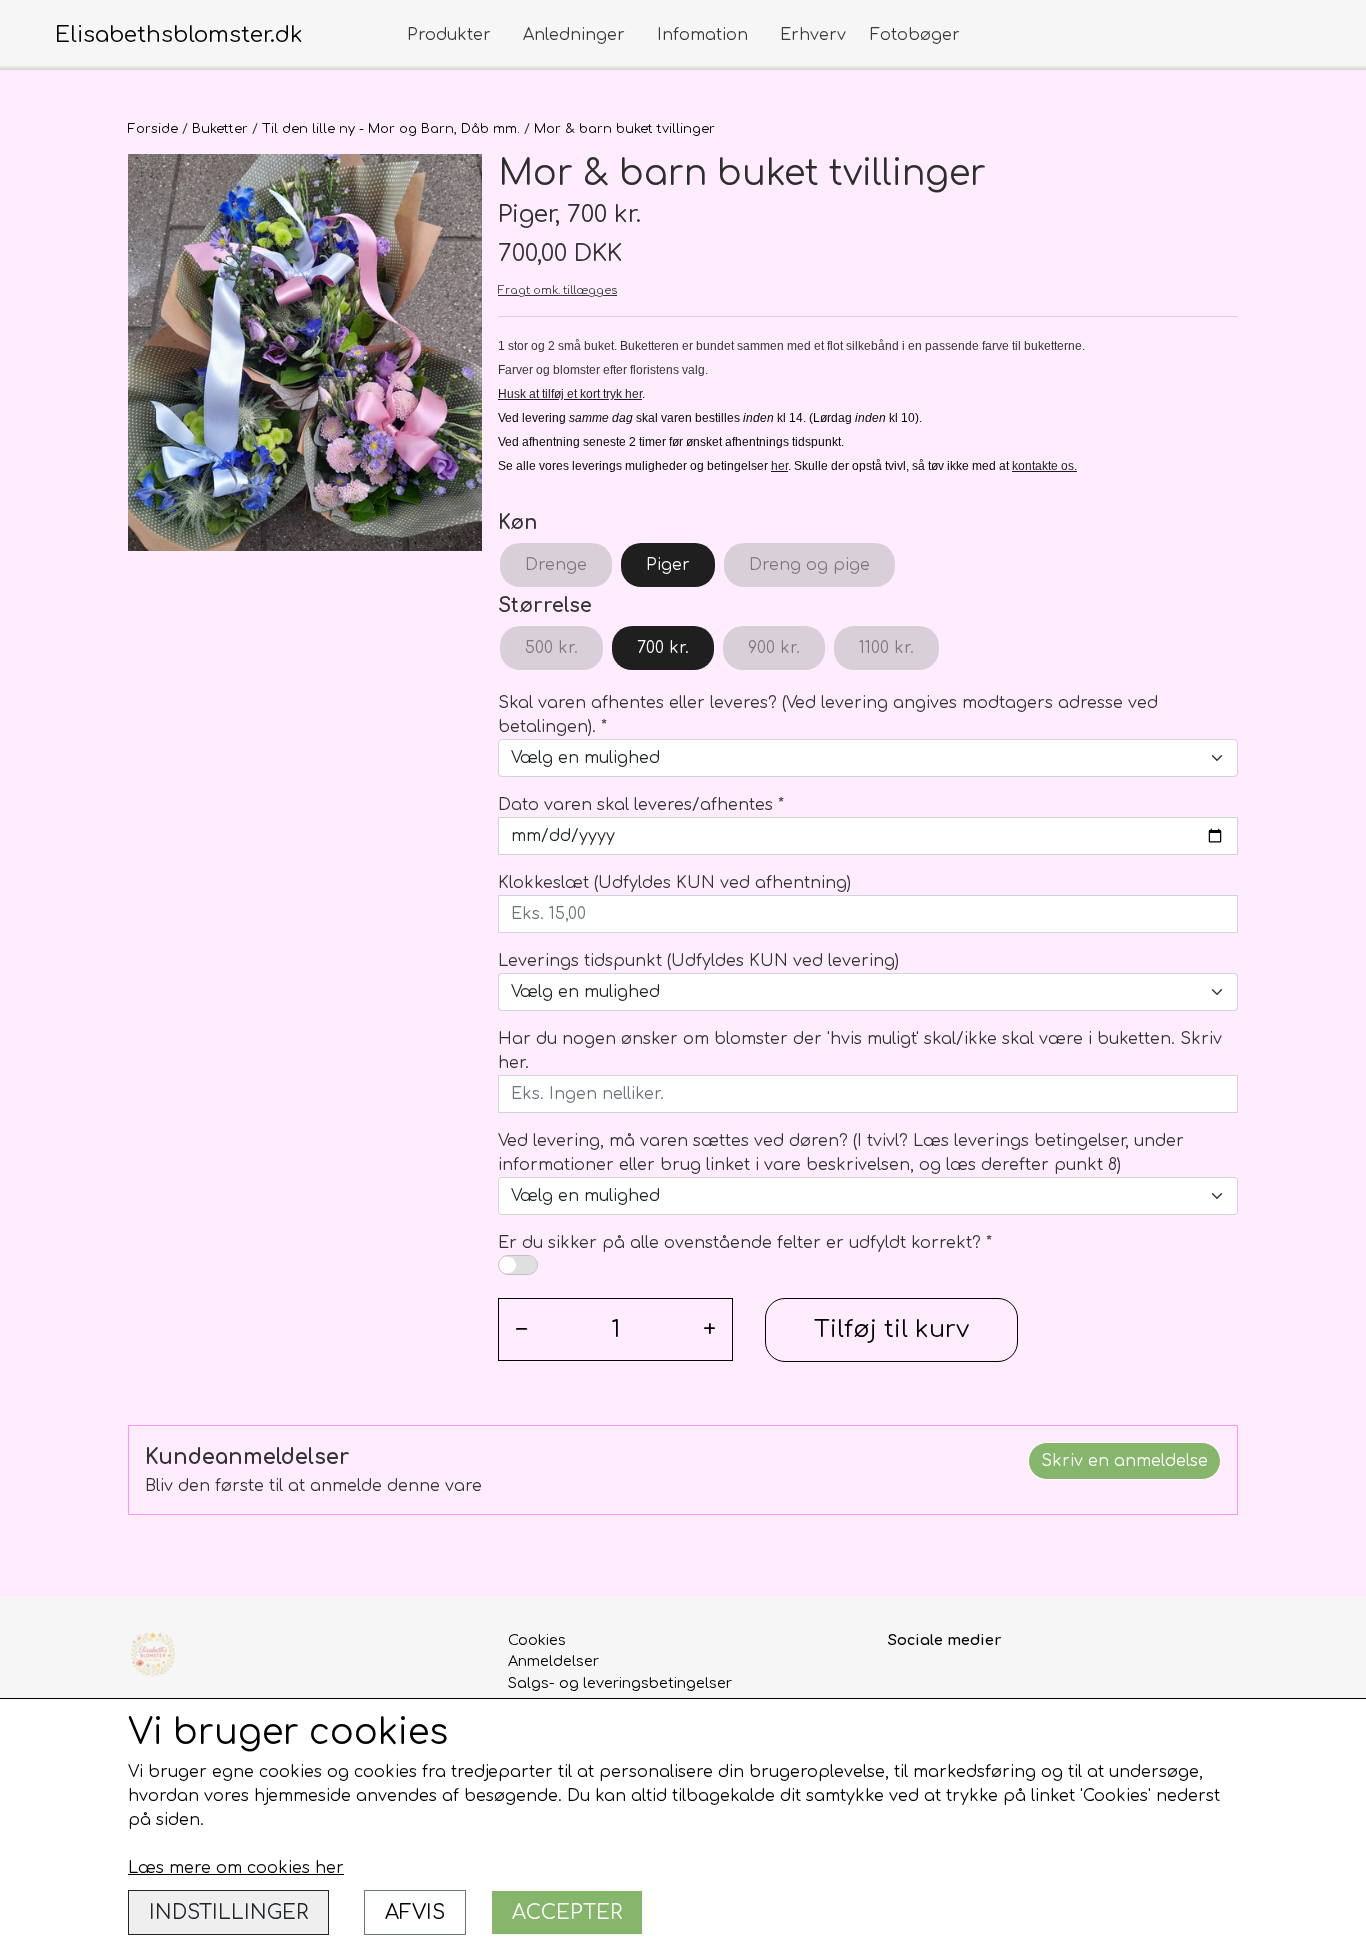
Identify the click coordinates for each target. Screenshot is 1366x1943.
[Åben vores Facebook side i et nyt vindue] (905, 1684)
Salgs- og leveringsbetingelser (620, 1683)
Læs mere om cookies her (236, 1868)
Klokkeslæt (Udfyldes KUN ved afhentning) (674, 883)
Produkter (449, 35)
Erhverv (813, 35)
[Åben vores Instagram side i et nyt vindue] (948, 1684)
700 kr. (663, 648)
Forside (153, 129)
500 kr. (551, 648)
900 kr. (774, 648)
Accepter (567, 1912)
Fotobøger (915, 35)
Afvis (415, 1912)
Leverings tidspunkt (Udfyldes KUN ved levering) (698, 961)
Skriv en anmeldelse (1124, 1461)
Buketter (220, 129)
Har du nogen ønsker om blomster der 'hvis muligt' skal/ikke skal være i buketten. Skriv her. (860, 1051)
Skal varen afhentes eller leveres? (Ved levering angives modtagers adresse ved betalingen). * (828, 715)
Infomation (702, 35)
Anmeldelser (553, 1661)
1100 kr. (886, 648)
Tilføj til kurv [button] (891, 1329)
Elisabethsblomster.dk (179, 35)
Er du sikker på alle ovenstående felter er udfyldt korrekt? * (745, 1243)
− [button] (521, 1329)
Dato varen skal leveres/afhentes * (641, 805)
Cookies (537, 1640)
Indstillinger (228, 1912)
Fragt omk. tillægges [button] (557, 290)
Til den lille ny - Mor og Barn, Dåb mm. (391, 129)
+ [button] (709, 1329)
